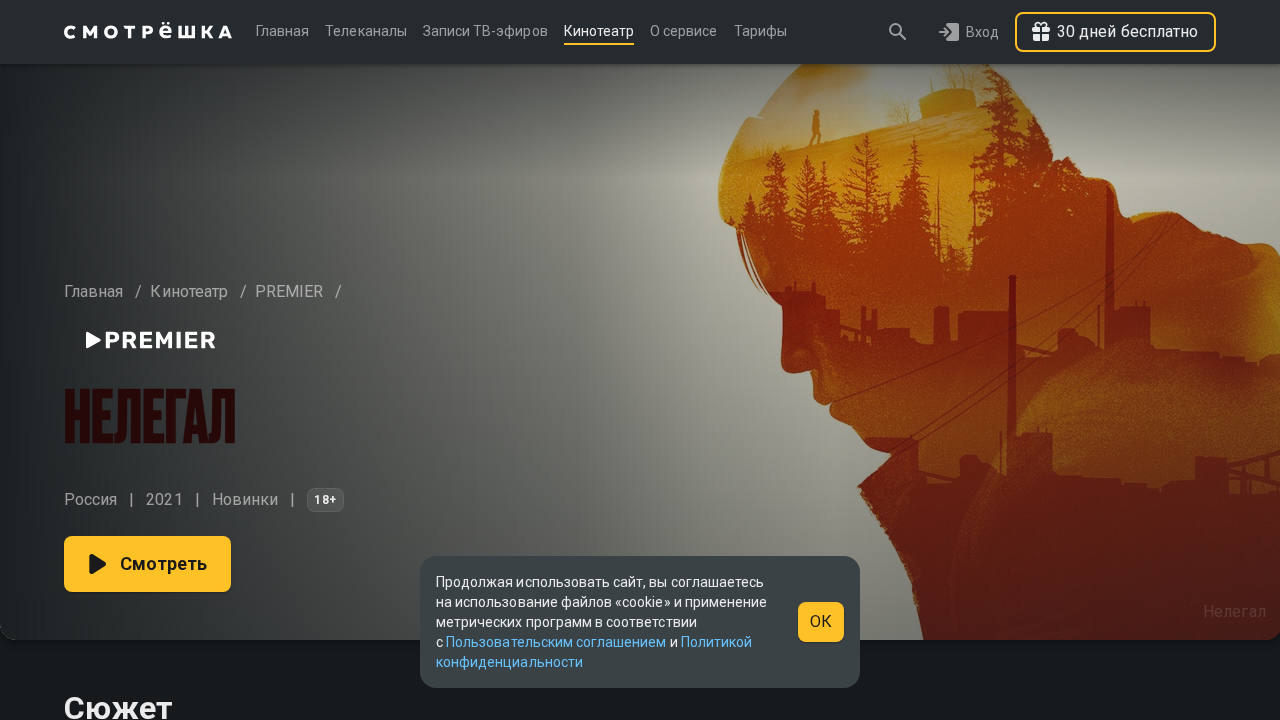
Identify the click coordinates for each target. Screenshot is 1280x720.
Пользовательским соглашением (556, 642)
